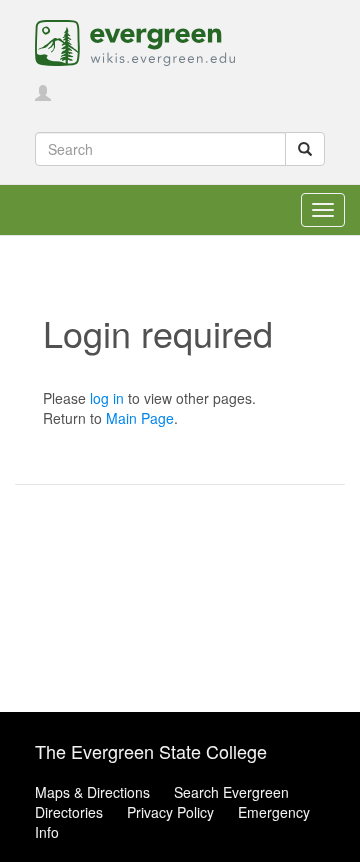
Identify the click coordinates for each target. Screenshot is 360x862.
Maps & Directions (92, 792)
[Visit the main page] (135, 41)
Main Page (140, 418)
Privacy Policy (170, 812)
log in (107, 398)
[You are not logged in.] (43, 94)
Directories (69, 812)
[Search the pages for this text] (305, 149)
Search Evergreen (231, 792)
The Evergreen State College (151, 751)
